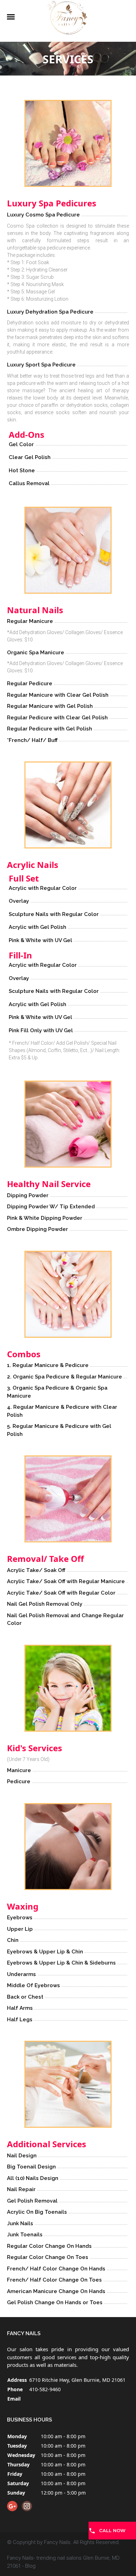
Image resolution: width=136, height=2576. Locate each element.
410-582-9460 (45, 2389)
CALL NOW (112, 2530)
